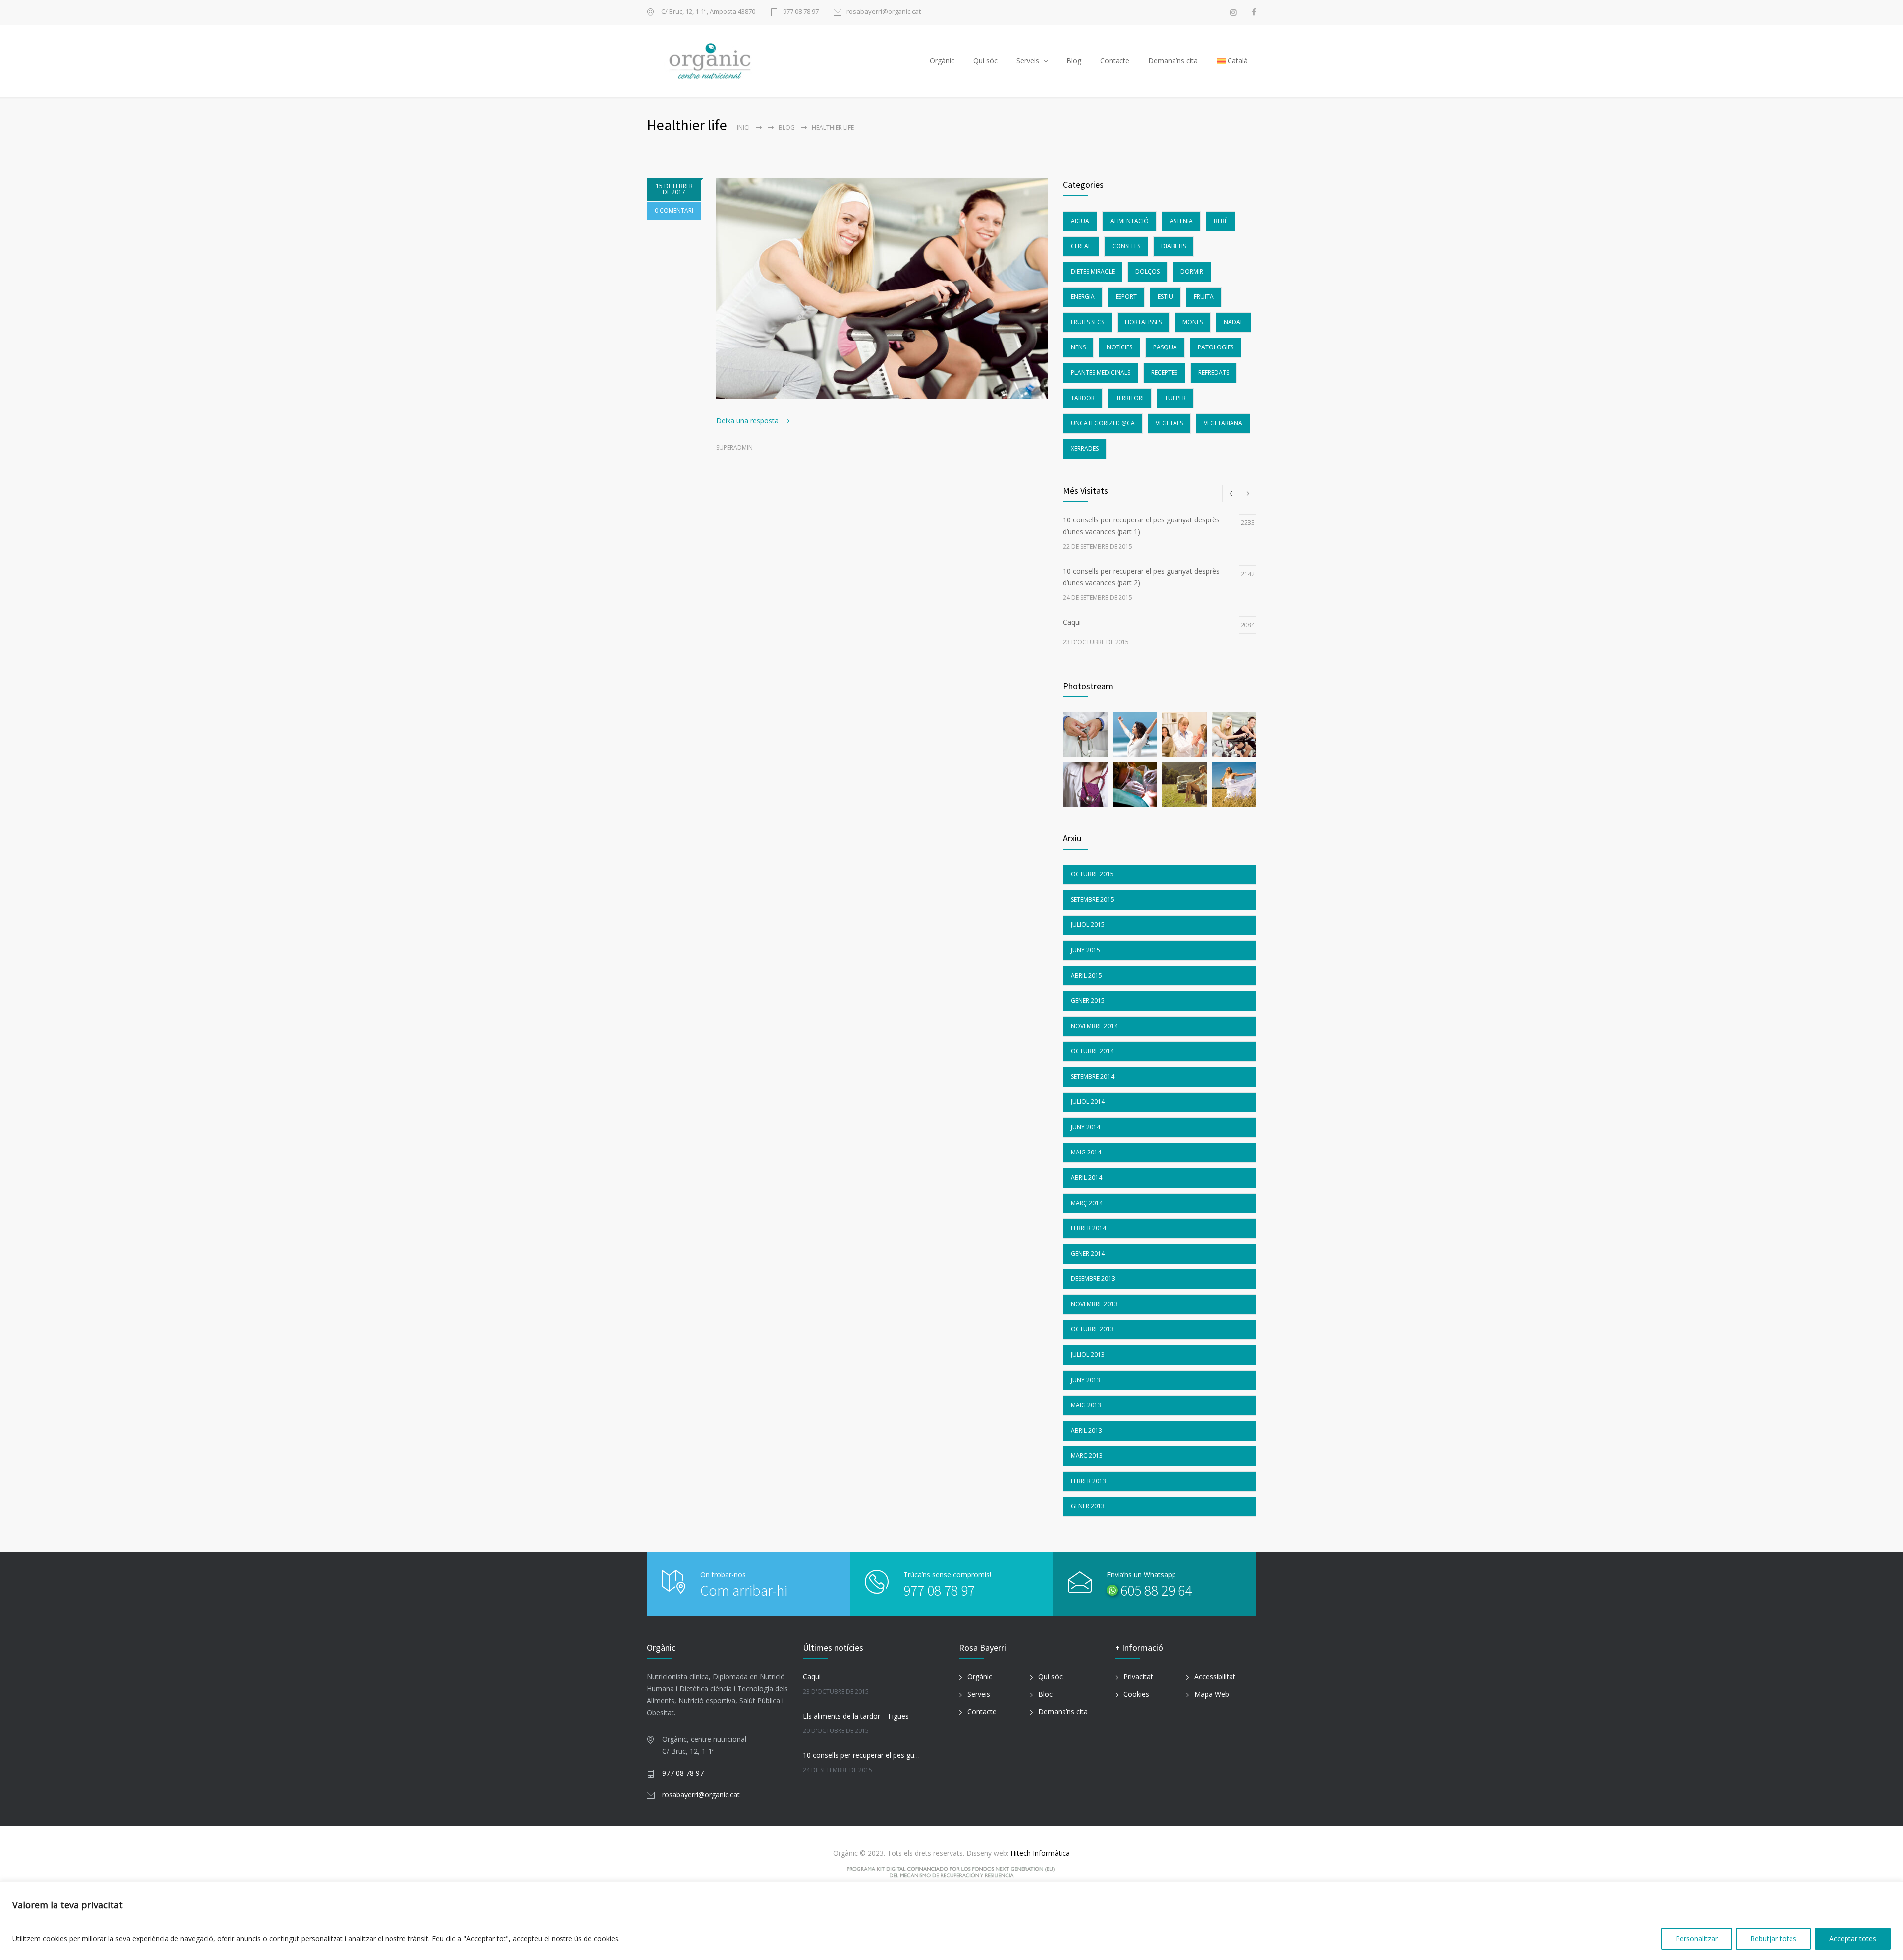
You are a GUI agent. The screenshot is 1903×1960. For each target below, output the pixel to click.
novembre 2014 (1094, 1026)
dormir (1192, 271)
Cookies (1136, 1694)
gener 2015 (1088, 1001)
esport (1126, 297)
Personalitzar (1697, 1938)
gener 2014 (1088, 1253)
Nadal (1233, 322)
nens (1078, 347)
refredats (1214, 373)
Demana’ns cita (1173, 61)
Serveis (1028, 61)
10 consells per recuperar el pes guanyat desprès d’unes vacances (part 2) (863, 1755)
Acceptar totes (1853, 1938)
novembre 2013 (1094, 1304)
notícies (1119, 347)
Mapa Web (1212, 1694)
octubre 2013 (1092, 1329)
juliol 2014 (1088, 1102)
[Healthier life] (882, 288)
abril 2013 (1087, 1430)
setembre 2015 (1092, 899)
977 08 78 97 (801, 12)
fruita (1204, 297)
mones (1193, 322)
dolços (1147, 271)
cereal (1081, 246)
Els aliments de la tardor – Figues (856, 1716)
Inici (743, 128)
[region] (951, 1921)
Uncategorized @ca (1103, 423)
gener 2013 (1088, 1506)
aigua (1080, 221)
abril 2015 (1087, 975)
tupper (1175, 398)
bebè (1221, 221)
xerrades (1085, 448)
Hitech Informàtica (1039, 1853)
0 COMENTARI (674, 210)
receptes (1164, 373)
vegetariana (1223, 423)
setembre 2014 (1092, 1076)
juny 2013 (1086, 1380)
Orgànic (942, 61)
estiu (1165, 297)
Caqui (812, 1677)
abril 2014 (1087, 1178)
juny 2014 (1086, 1127)
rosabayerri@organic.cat (884, 12)
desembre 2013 (1093, 1279)
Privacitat (1138, 1677)
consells (1126, 246)
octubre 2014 (1092, 1051)
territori (1130, 398)
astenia (1181, 221)
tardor (1083, 398)
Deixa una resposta (747, 421)
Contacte (1115, 61)
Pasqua (1165, 347)
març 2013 (1087, 1456)
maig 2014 (1086, 1152)
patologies (1216, 347)
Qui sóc (985, 61)
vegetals (1169, 423)
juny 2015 (1086, 950)
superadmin (734, 447)
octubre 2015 (1092, 874)
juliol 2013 (1088, 1355)
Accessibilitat (1215, 1677)
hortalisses (1143, 322)
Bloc (1045, 1694)
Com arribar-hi (744, 1590)
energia (1083, 297)
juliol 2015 (1088, 925)
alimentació (1129, 221)
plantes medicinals (1101, 373)
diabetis (1174, 246)
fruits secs (1088, 322)
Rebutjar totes (1773, 1938)
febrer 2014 (1089, 1228)
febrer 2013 (1089, 1481)
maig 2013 (1086, 1405)
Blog (1074, 61)
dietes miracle (1093, 271)
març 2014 (1087, 1203)
